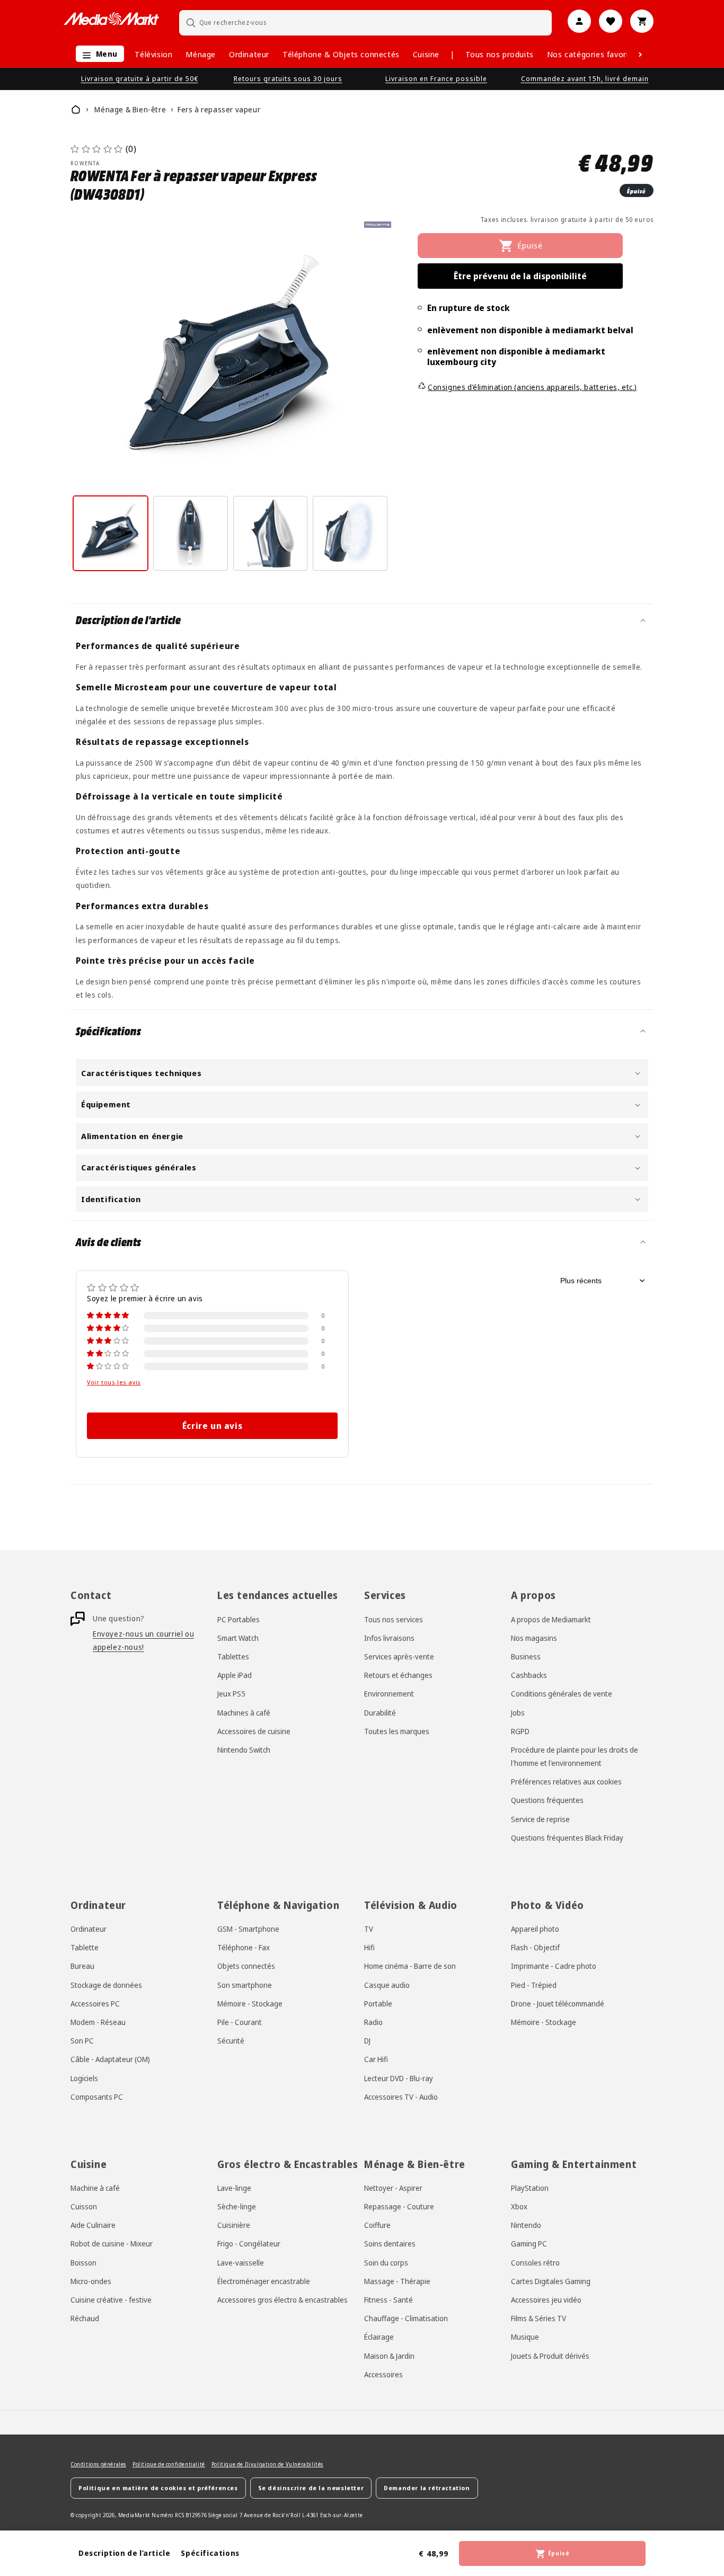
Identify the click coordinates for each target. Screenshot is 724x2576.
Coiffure (377, 2225)
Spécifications (210, 2553)
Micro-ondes (91, 2281)
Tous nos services (394, 1619)
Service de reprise (540, 1819)
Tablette (85, 1947)
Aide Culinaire (93, 2225)
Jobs (518, 1713)
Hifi (369, 1947)
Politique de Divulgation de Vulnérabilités (267, 2464)
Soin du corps (386, 2263)
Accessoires (383, 2374)
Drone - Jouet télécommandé (558, 2004)
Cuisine (426, 54)
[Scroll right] (640, 55)
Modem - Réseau (98, 2022)
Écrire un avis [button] (212, 1426)
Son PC (82, 2041)
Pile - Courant (240, 2022)
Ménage (201, 54)
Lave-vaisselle (241, 2263)
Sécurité (231, 2041)
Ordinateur (249, 54)
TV (369, 1929)
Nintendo (526, 2225)
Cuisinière (234, 2225)
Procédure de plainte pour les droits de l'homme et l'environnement (575, 1756)
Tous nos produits (500, 54)
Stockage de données (106, 1985)
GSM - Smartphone (248, 1929)
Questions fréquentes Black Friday (567, 1838)
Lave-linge (234, 2188)
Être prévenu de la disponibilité (520, 276)
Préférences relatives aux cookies (566, 1782)
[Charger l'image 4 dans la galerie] (350, 533)
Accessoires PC (95, 2004)
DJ (367, 2041)
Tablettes (233, 1656)
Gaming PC (529, 2244)
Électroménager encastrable (264, 2281)
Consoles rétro (535, 2263)
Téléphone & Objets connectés (341, 54)
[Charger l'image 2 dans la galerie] (191, 533)
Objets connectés (246, 1966)
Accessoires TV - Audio (401, 2097)
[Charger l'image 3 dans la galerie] (271, 533)
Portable (378, 2004)
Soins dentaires (390, 2244)
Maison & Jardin (389, 2356)
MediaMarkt (134, 2515)
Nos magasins (534, 1638)
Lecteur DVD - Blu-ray (399, 2078)
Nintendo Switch (244, 1750)
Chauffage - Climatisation (406, 2318)
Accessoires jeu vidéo (546, 2300)
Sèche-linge (237, 2206)
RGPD (520, 1731)
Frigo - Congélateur (249, 2244)
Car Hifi (376, 2059)
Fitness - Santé (389, 2300)
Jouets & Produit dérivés (550, 2356)
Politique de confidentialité (169, 2464)
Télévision (153, 54)
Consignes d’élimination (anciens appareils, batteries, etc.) (532, 387)
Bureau (82, 1966)
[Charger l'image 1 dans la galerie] (111, 533)
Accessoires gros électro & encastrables (282, 2300)
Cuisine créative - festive (111, 2300)
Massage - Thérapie (397, 2281)
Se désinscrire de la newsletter (311, 2488)
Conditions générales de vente (562, 1694)
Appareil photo (535, 1929)
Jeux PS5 (231, 1694)
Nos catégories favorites (594, 54)
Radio (373, 2022)
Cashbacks (529, 1675)
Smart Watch (238, 1638)
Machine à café (95, 2188)
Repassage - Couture (399, 2206)
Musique (525, 2337)
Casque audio (387, 1985)
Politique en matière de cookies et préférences (158, 2488)
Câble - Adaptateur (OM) (110, 2059)
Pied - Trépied (534, 1985)
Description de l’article (124, 2553)
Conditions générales (98, 2464)
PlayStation (530, 2188)
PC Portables (239, 1619)
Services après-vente (399, 1656)
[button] (97, 54)
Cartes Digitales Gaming (551, 2281)
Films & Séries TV (538, 2318)
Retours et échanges (398, 1675)
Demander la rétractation (427, 2488)
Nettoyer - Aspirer (393, 2188)
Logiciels (84, 2078)
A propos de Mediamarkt (551, 1619)
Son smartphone (245, 1985)
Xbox (519, 2206)
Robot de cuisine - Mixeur (112, 2244)
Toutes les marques (397, 1731)
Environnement (389, 1694)
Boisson (83, 2263)
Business (526, 1656)
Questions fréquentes (547, 1800)
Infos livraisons (389, 1638)
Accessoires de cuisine (254, 1731)
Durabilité (380, 1713)
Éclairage (379, 2337)
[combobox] (366, 23)
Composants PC (97, 2097)
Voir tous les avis (114, 1382)
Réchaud (85, 2318)
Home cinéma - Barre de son (410, 1966)
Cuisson (84, 2206)
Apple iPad (235, 1675)
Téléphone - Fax (244, 1947)
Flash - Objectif (535, 1947)
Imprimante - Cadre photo (554, 1966)
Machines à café (244, 1713)
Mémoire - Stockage (250, 2004)
